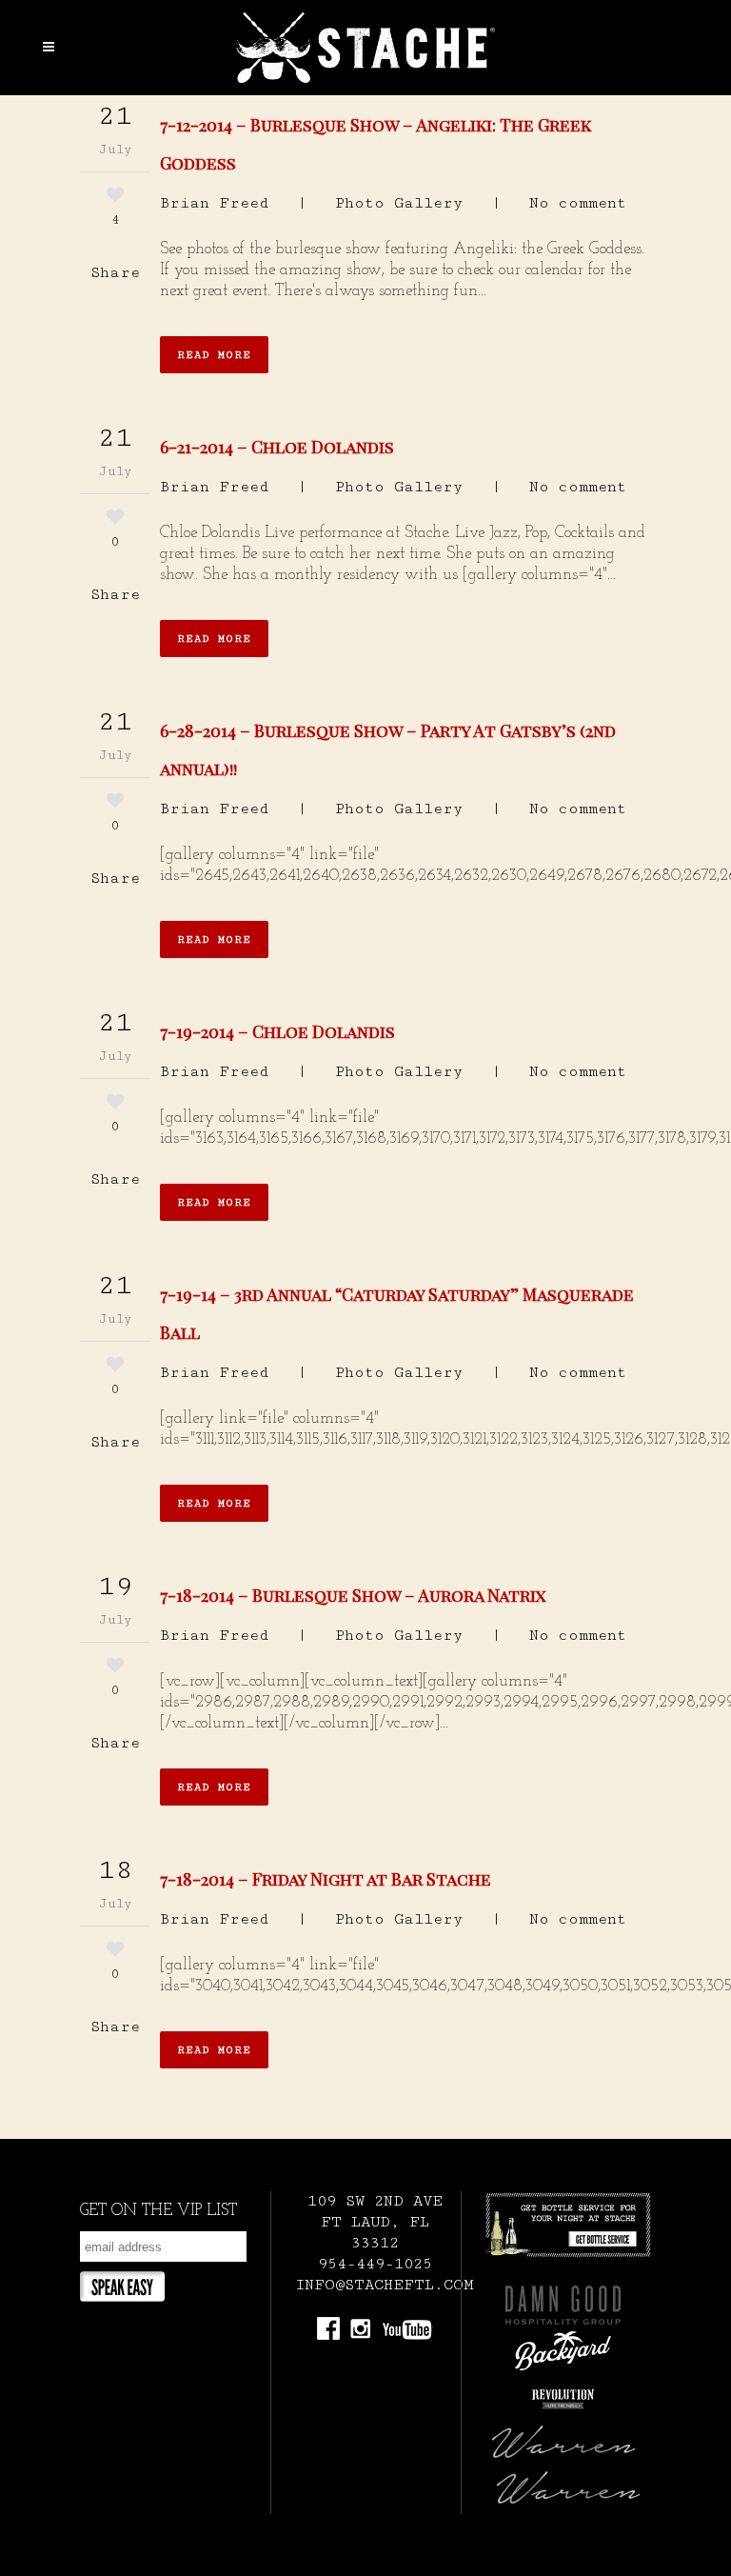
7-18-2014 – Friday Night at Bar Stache (326, 1879)
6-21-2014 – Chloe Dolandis (277, 447)
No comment (578, 203)
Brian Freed (214, 203)
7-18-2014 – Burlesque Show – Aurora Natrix (353, 1595)
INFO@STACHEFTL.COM (385, 2285)
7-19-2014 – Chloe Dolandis (277, 1031)
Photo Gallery (399, 203)
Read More (214, 355)
